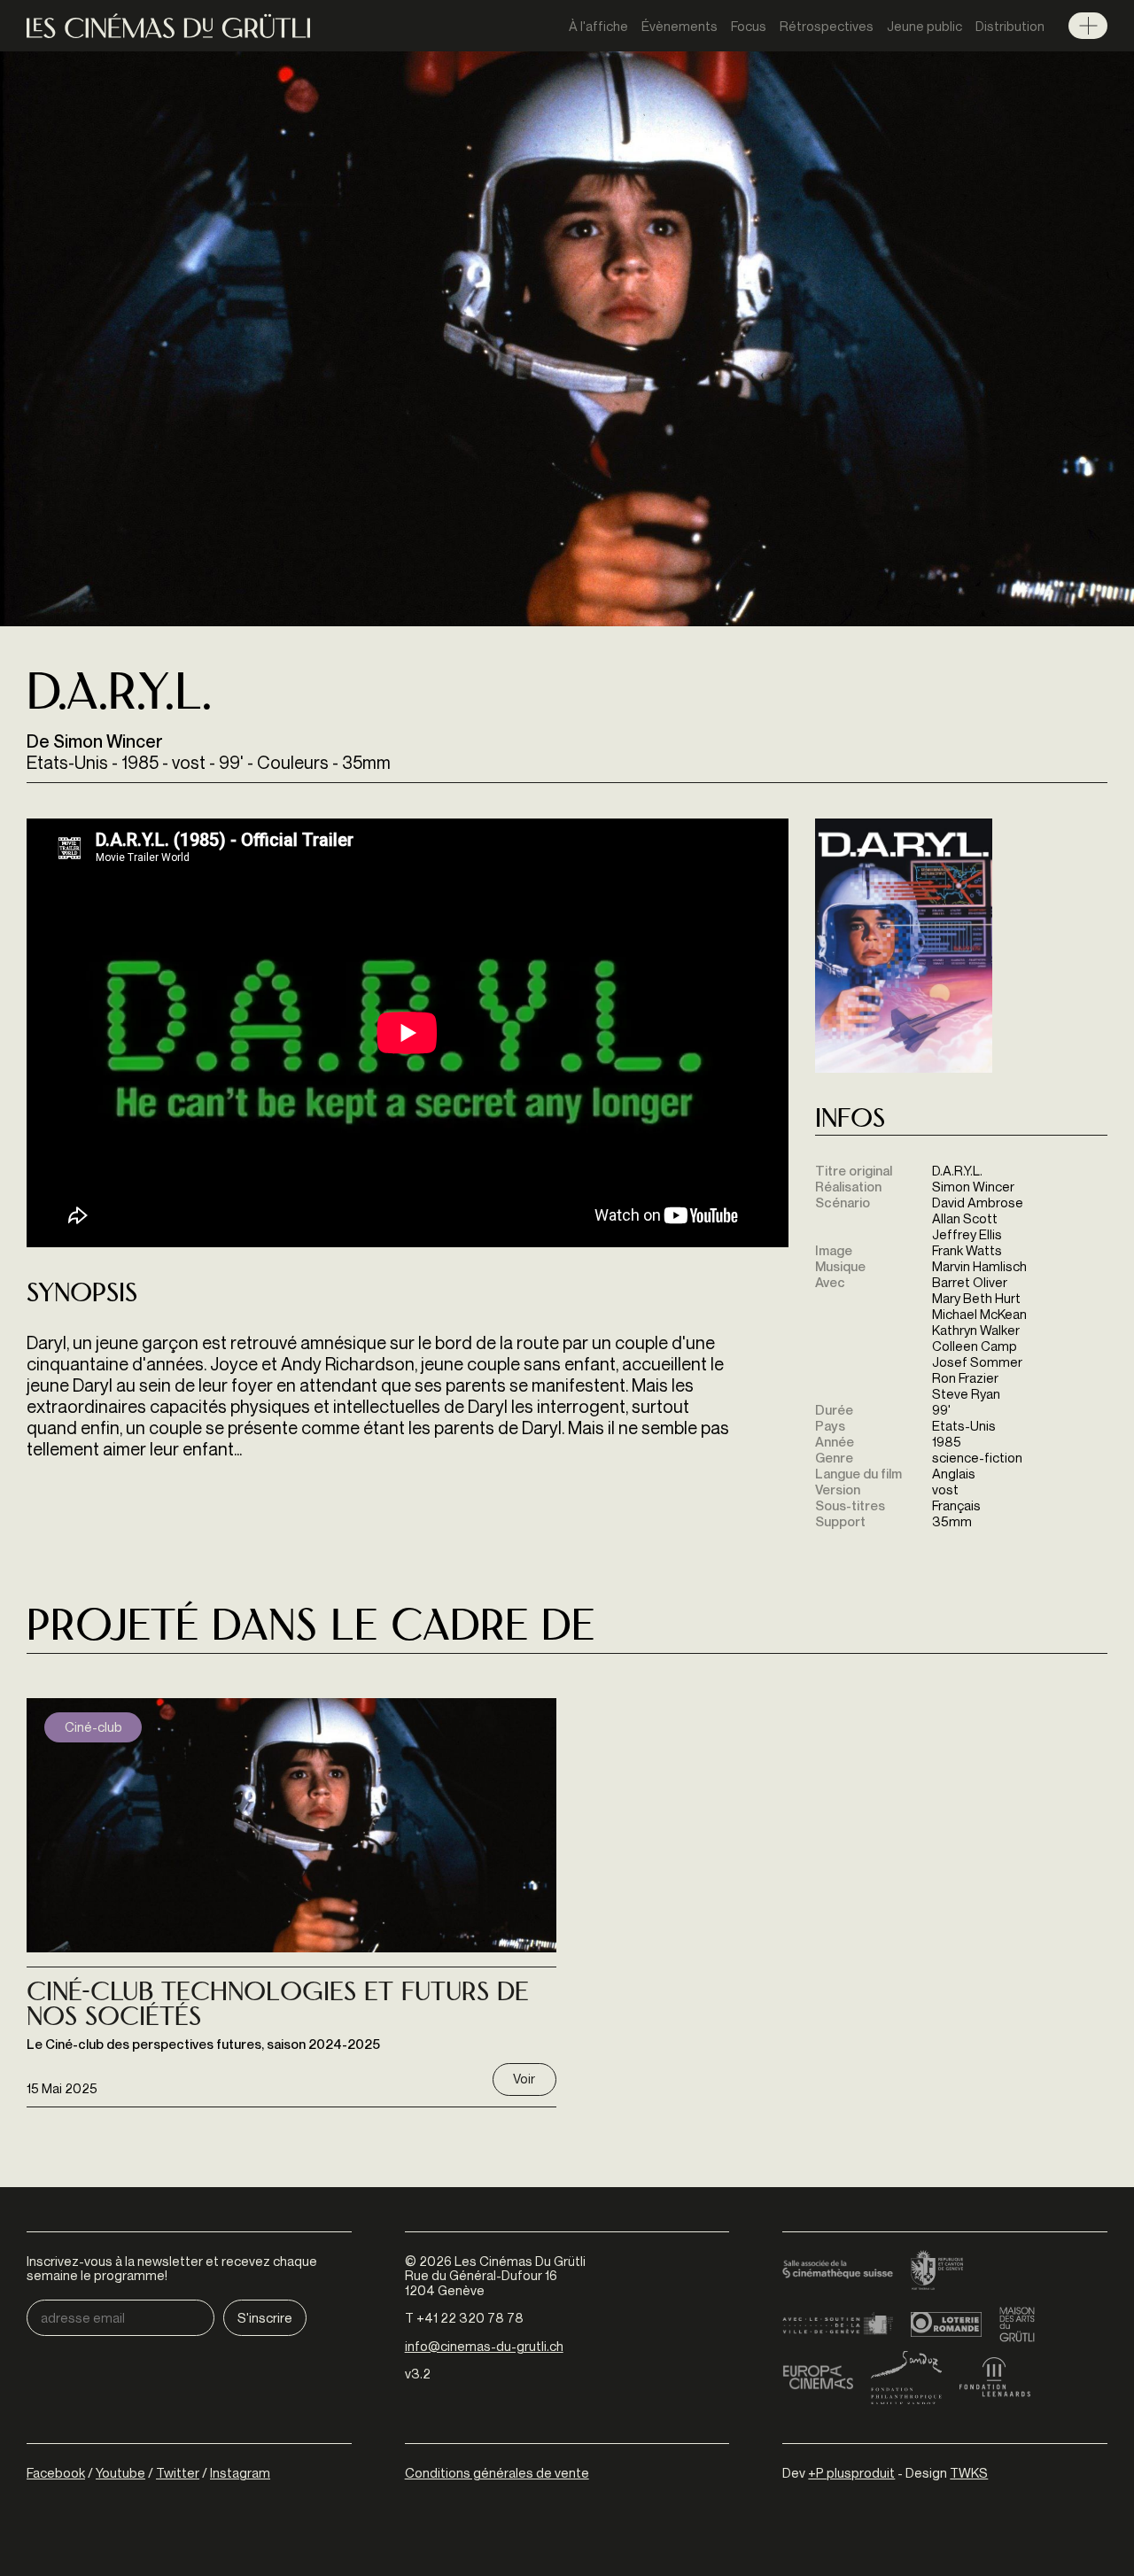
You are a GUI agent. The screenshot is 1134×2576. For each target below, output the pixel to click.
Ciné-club (93, 1726)
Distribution (1010, 26)
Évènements (680, 26)
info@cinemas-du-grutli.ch (484, 2346)
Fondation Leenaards (995, 2378)
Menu (1088, 26)
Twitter (178, 2472)
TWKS (969, 2472)
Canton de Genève (937, 2271)
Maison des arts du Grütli (1017, 2324)
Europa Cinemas (818, 2378)
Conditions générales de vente (497, 2472)
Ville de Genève (838, 2324)
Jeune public (924, 26)
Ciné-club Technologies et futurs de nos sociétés (278, 2007)
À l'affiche (598, 26)
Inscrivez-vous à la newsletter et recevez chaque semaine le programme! (172, 2268)
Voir (524, 2078)
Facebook (56, 2472)
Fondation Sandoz (906, 2378)
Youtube (120, 2472)
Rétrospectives (827, 26)
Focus (749, 26)
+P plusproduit (851, 2472)
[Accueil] (168, 26)
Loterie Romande (946, 2324)
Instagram (240, 2472)
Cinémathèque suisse (838, 2271)
